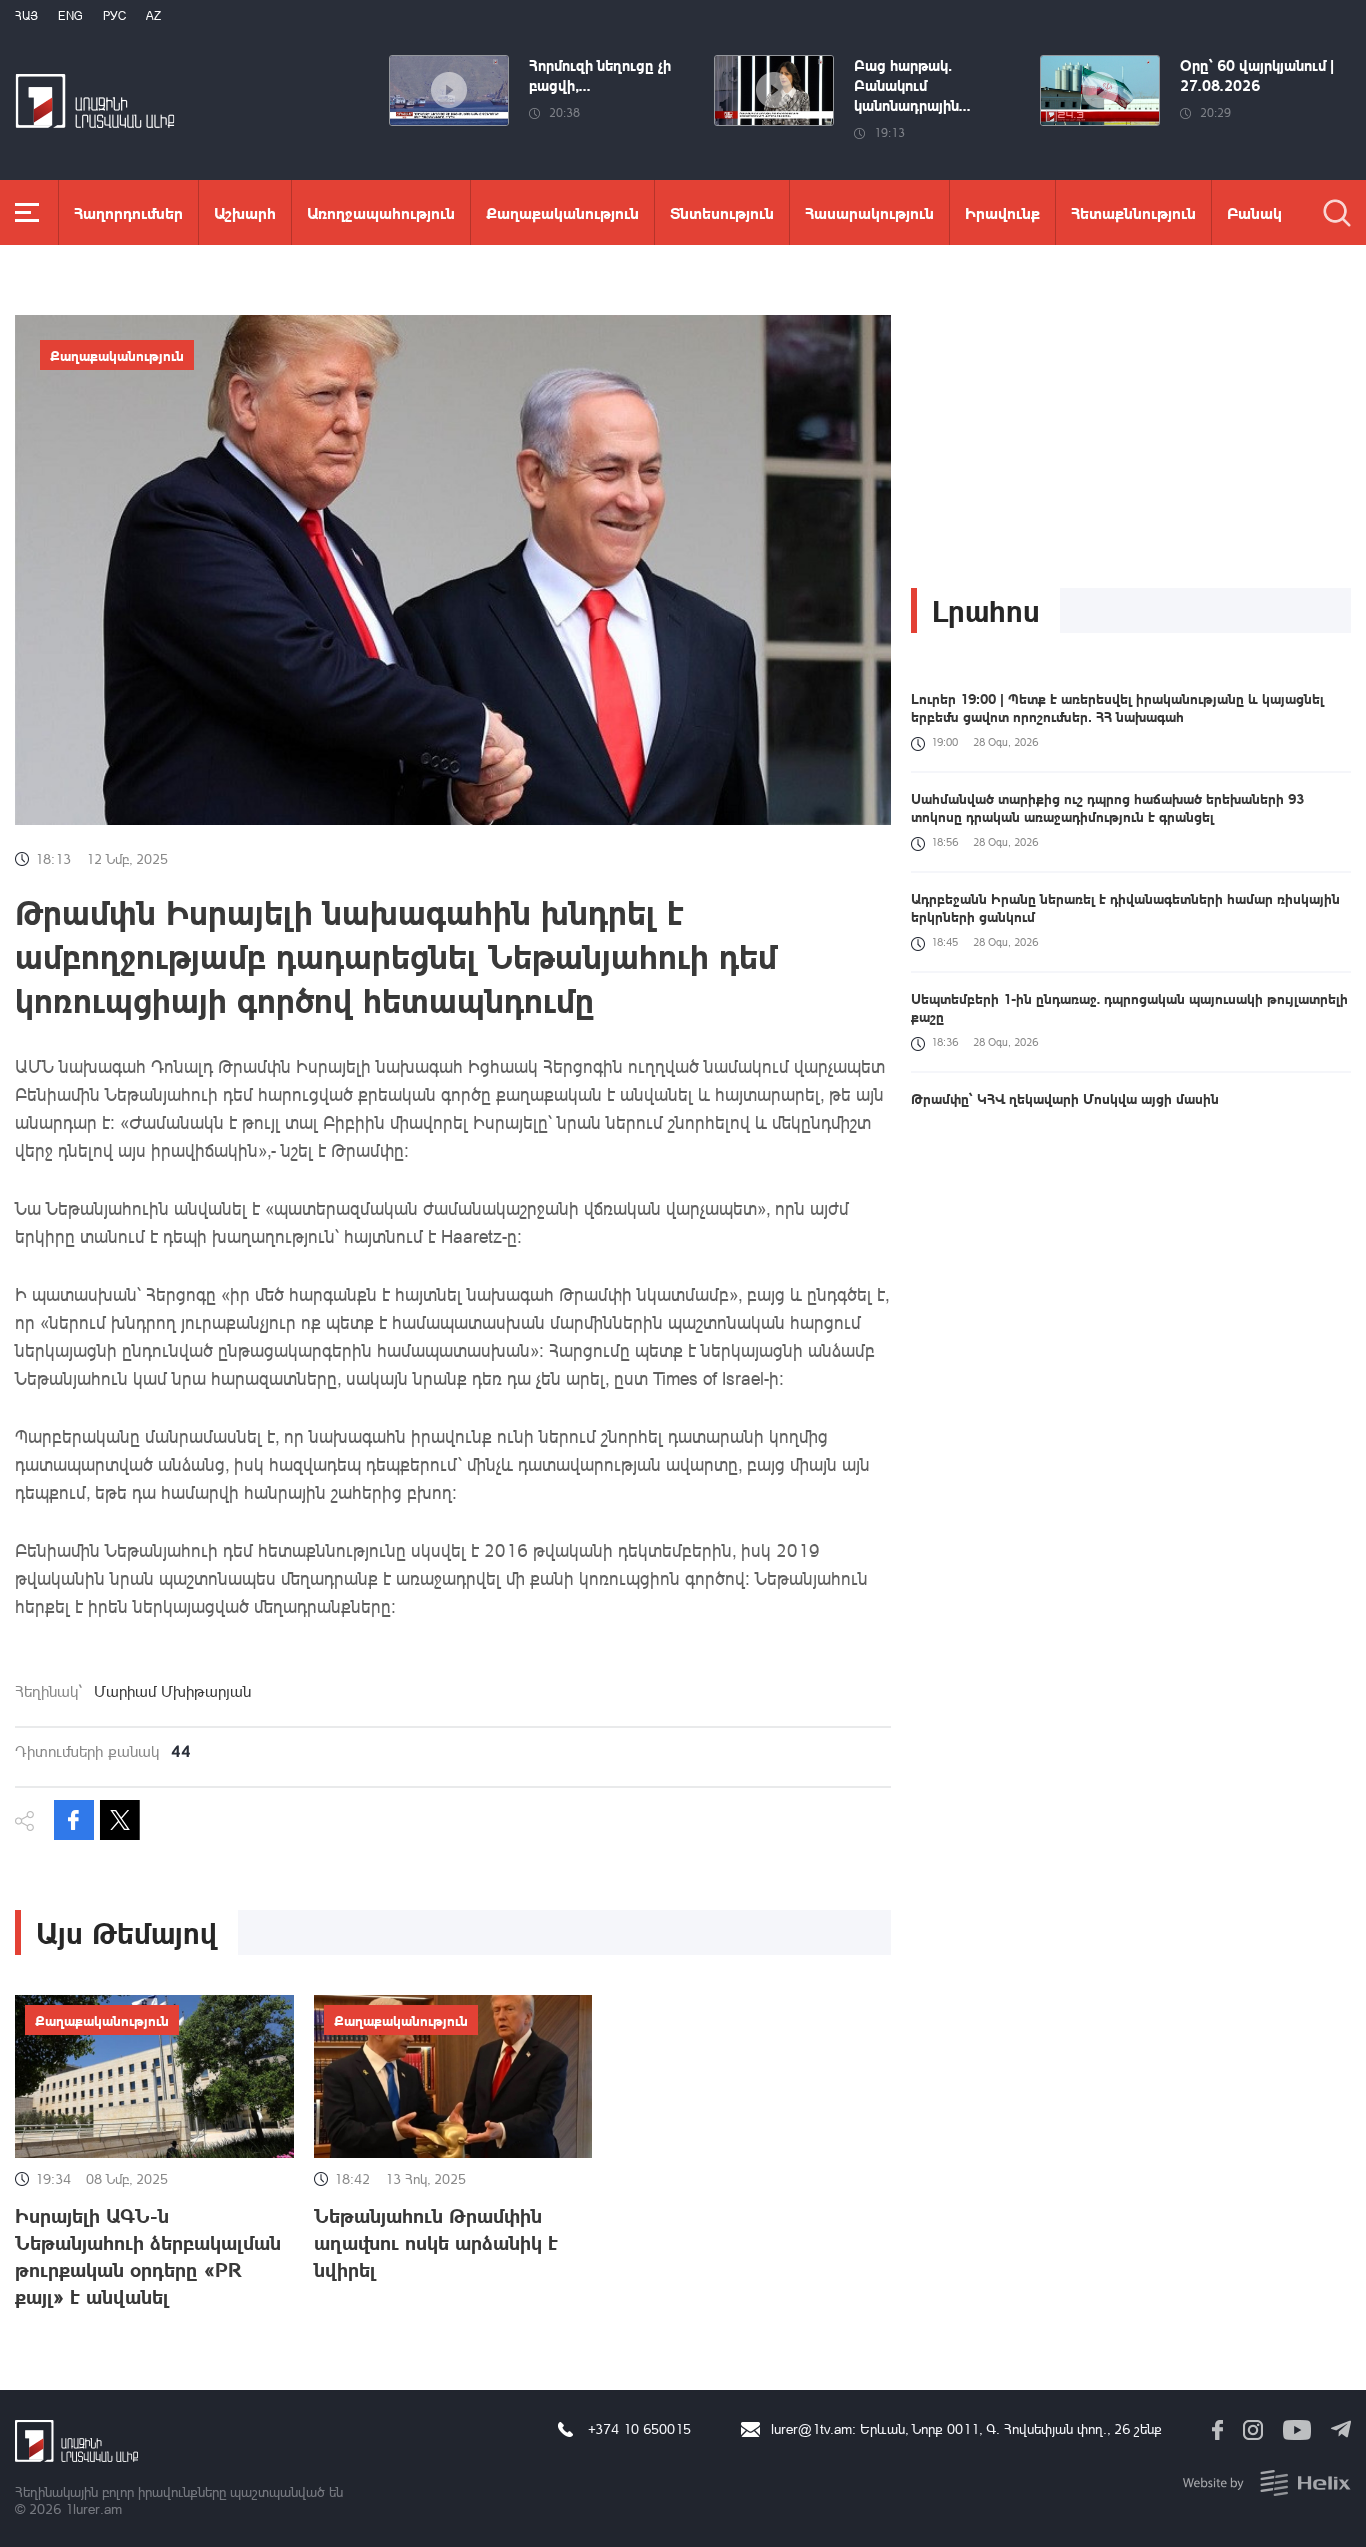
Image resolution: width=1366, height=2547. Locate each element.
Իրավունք (1002, 212)
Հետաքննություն (1133, 212)
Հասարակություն (869, 212)
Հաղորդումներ (128, 212)
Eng (70, 15)
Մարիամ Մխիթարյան (172, 1691)
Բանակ (1254, 212)
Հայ (26, 15)
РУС (114, 15)
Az (153, 15)
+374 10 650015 (639, 2428)
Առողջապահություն (381, 212)
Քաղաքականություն (562, 212)
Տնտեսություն (722, 212)
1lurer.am (93, 2508)
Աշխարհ (245, 212)
